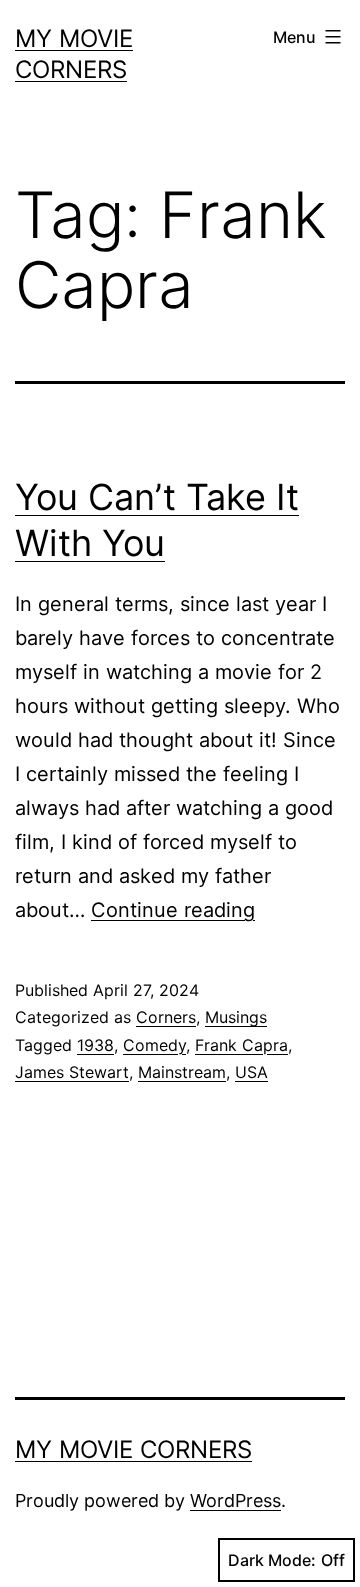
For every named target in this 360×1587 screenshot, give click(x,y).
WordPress (235, 1500)
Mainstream (182, 1072)
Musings (236, 1017)
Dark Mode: (272, 1560)
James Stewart (72, 1072)
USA (251, 1072)
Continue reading (173, 910)
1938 (95, 1045)
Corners (166, 1017)
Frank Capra (241, 1045)
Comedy (154, 1045)
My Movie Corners (133, 1449)
